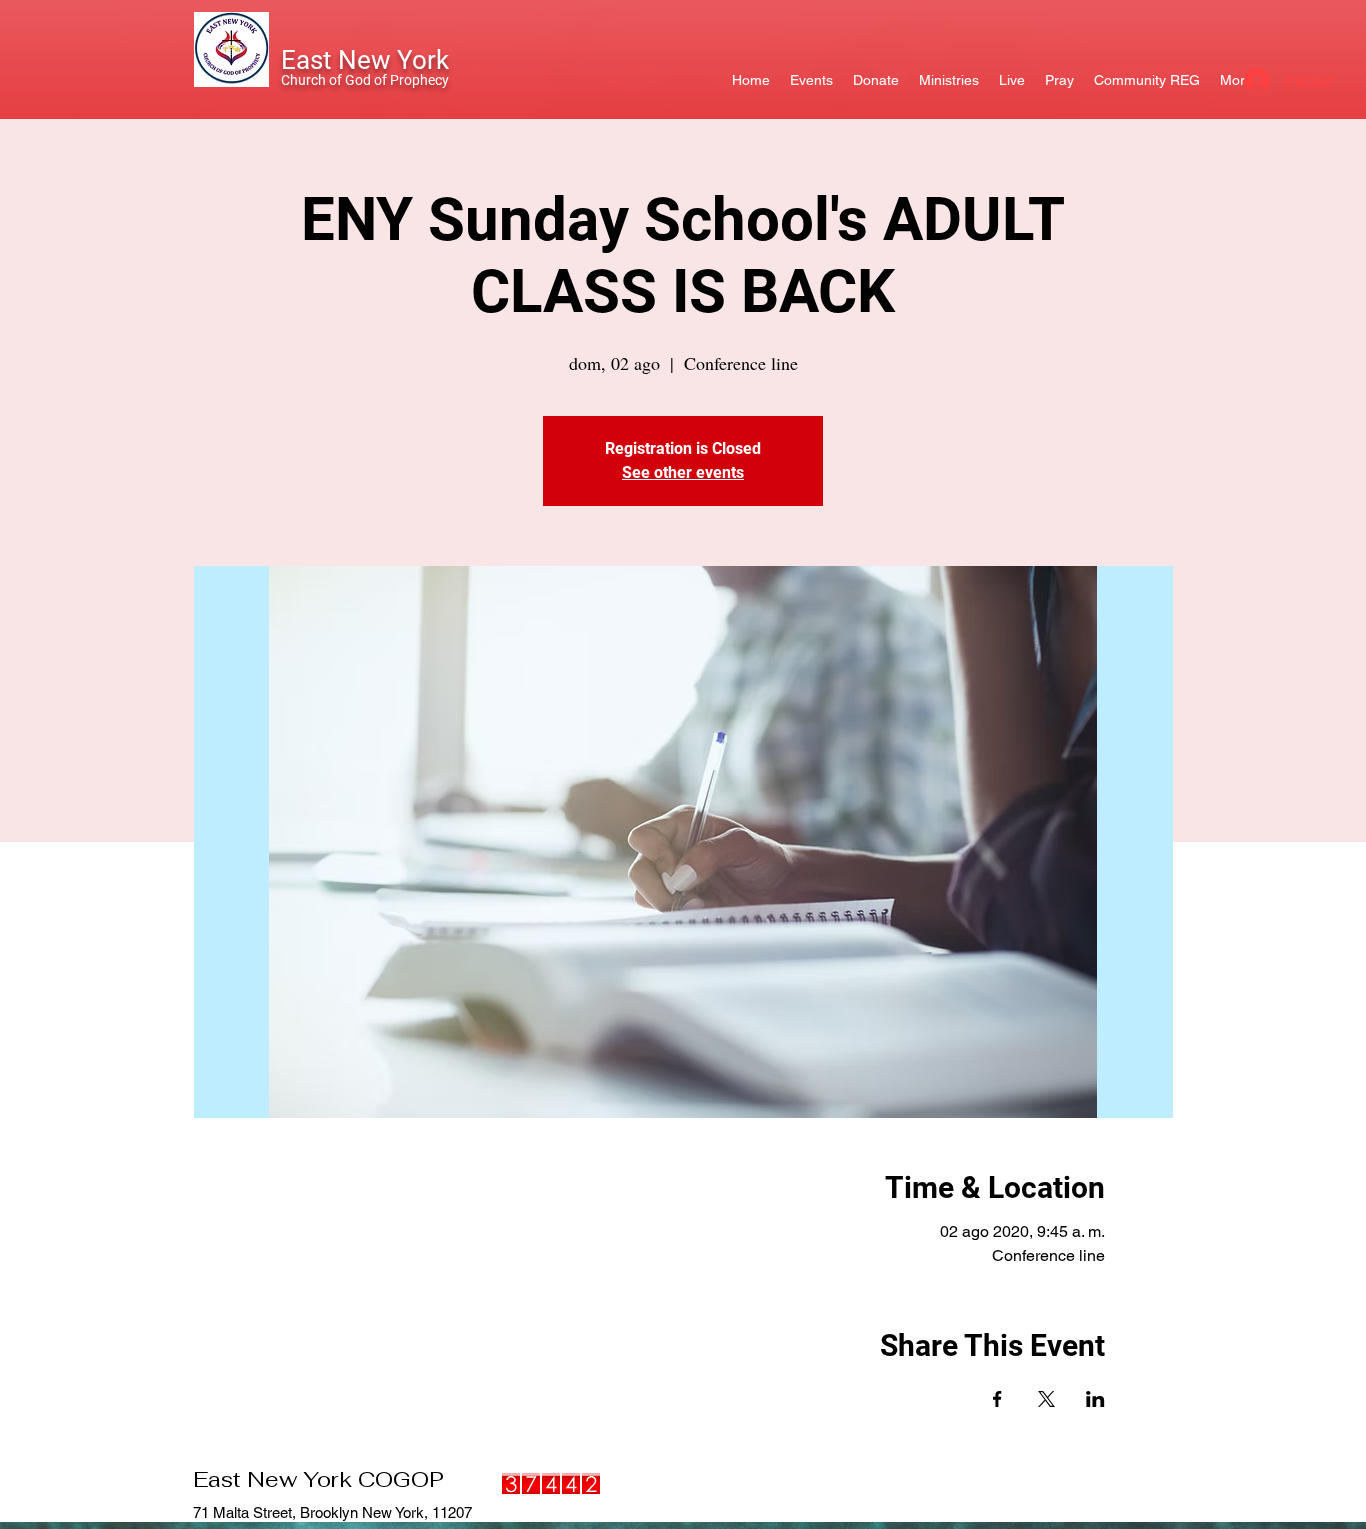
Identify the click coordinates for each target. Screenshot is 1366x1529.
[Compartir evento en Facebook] (997, 1399)
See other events (683, 472)
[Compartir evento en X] (1046, 1399)
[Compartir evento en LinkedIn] (1095, 1399)
